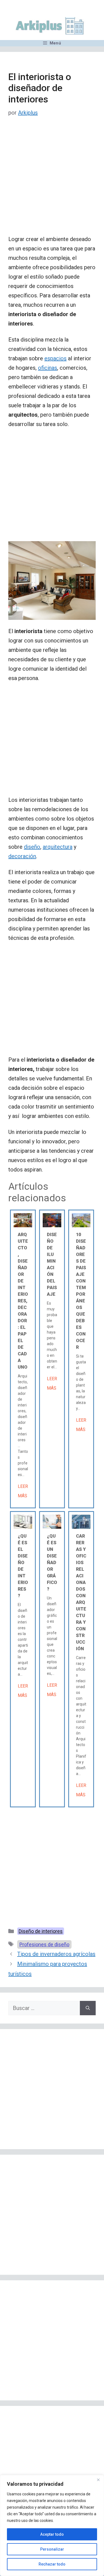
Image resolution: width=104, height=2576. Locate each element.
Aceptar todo (52, 2534)
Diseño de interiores (41, 1931)
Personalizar (52, 2549)
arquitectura (58, 847)
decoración (22, 856)
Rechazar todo (52, 2564)
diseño (32, 847)
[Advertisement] (52, 180)
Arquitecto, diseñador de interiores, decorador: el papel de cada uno (23, 1301)
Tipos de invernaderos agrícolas (56, 1954)
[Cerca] (98, 2480)
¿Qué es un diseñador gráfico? (52, 1563)
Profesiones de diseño (44, 1944)
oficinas (48, 368)
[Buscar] (88, 2008)
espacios (55, 358)
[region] (52, 2525)
